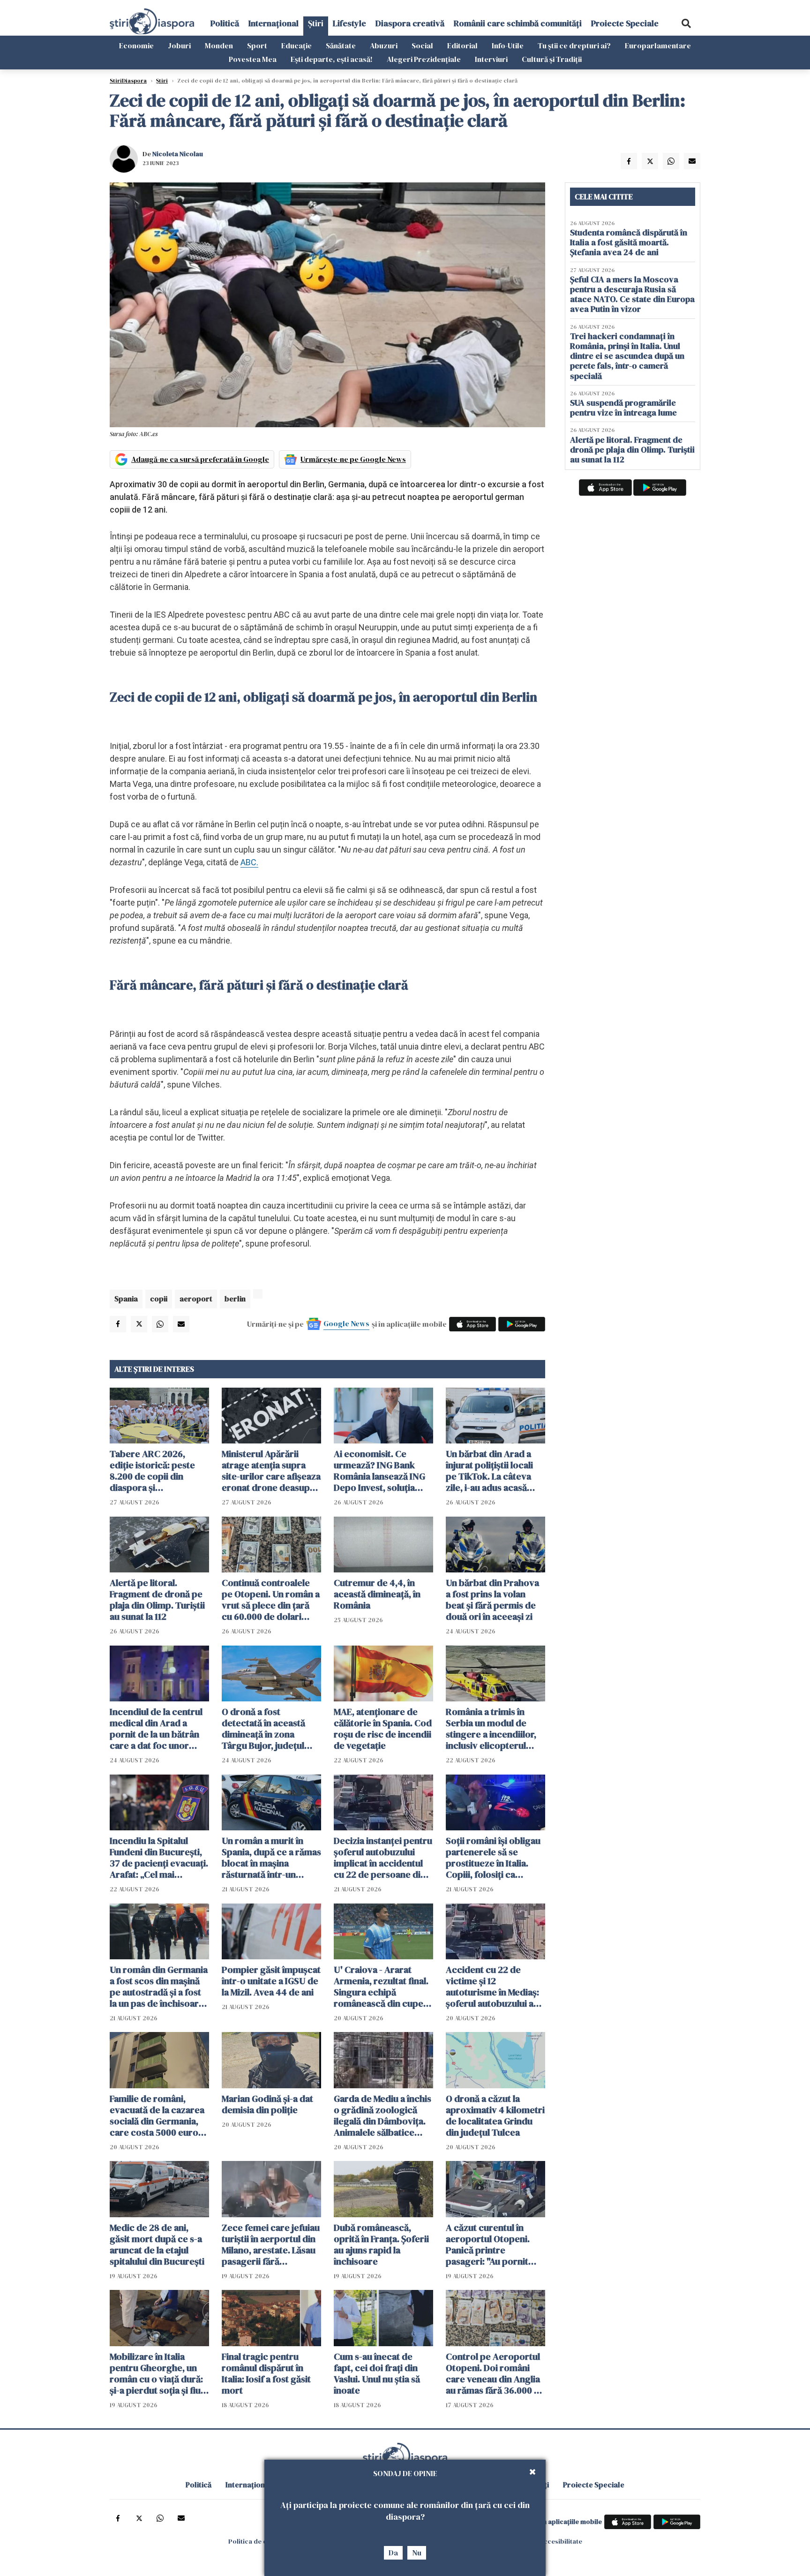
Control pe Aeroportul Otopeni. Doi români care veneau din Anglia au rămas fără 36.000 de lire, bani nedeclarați (495, 2373)
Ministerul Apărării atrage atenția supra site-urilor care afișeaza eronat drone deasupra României (271, 1471)
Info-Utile (508, 45)
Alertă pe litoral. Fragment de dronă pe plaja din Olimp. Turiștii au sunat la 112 (157, 1600)
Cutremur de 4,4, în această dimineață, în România (377, 1594)
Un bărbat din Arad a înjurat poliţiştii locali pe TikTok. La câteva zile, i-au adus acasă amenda (489, 1471)
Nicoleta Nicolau (178, 154)
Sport (257, 45)
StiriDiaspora (128, 81)
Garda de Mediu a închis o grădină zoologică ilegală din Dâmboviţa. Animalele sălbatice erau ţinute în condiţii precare (382, 2115)
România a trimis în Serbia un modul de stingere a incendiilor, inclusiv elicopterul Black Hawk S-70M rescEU (491, 1729)
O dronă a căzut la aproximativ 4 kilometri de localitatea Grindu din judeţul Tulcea (495, 2115)
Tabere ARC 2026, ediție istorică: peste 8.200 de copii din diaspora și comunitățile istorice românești (153, 1471)
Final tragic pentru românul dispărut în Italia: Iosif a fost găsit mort (266, 2373)
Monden (219, 45)
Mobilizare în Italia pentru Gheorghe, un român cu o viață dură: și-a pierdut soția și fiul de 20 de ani (156, 2373)
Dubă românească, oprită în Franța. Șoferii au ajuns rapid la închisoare (381, 2244)
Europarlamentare (658, 45)
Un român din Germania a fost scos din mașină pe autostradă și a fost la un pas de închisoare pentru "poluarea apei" (159, 1987)
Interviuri (491, 59)
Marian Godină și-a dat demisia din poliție (267, 2104)
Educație (296, 45)
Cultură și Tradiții (552, 59)
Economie (136, 45)
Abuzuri (384, 45)
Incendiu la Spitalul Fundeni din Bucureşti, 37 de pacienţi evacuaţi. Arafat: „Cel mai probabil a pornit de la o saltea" (159, 1858)
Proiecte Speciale (625, 23)
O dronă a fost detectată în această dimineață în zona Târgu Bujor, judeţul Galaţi (263, 1729)
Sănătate (341, 45)
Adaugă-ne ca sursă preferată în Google (200, 459)
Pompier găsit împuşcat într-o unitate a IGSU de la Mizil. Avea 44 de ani (271, 1981)
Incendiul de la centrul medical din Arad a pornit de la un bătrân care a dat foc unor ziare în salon (156, 1729)
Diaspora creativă (410, 23)
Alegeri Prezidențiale (424, 59)
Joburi (179, 45)
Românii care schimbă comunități (518, 23)
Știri (316, 23)
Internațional (274, 23)
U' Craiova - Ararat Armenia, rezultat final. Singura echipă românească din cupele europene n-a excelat (382, 1987)
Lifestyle (349, 23)
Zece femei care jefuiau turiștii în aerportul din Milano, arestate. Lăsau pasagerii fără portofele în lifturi (271, 2244)
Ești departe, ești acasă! (332, 59)
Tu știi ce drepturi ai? (574, 45)
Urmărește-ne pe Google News (353, 459)
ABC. (249, 862)
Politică (225, 23)
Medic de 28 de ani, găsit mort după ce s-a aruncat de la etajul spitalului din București (157, 2244)
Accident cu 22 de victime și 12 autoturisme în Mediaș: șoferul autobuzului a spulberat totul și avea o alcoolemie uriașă (495, 1987)
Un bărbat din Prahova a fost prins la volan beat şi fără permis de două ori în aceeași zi (492, 1600)
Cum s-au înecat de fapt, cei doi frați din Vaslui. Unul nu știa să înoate (377, 2373)
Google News (346, 1323)
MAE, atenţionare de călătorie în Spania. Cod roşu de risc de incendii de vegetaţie (383, 1729)
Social (422, 45)
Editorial (462, 45)
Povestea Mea (253, 59)
